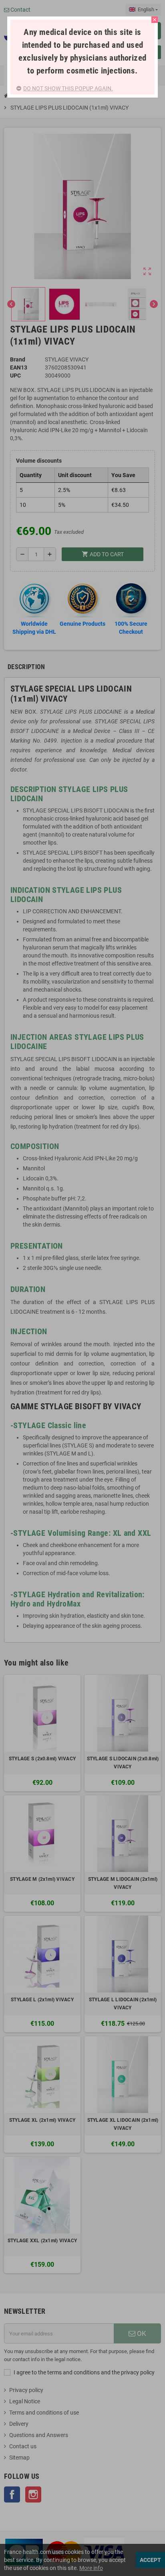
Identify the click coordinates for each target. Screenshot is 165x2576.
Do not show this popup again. (68, 88)
